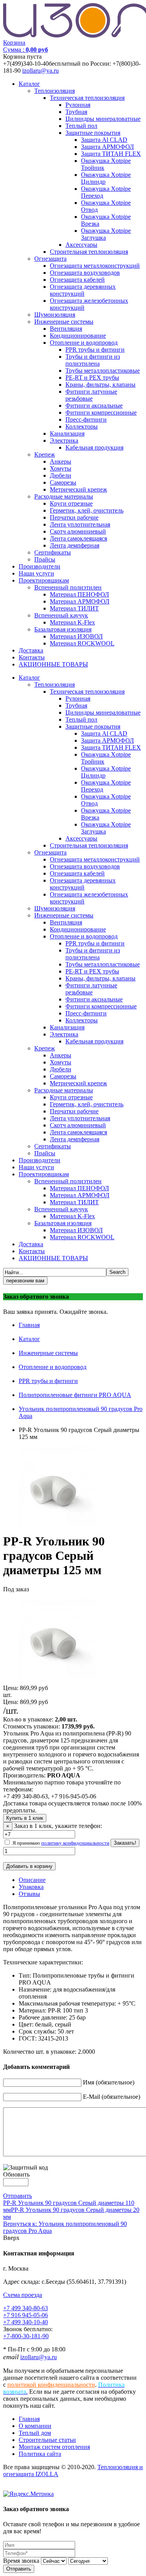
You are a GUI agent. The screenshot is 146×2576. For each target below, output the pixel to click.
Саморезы (63, 482)
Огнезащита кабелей (77, 280)
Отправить (18, 2196)
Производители (40, 566)
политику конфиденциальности (75, 1843)
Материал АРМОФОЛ (80, 601)
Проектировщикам (44, 580)
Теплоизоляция (55, 91)
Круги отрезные (71, 503)
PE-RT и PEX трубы (92, 378)
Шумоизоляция (55, 315)
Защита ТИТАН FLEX (111, 154)
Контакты (32, 657)
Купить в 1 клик (25, 1818)
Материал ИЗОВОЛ (76, 636)
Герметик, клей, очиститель (87, 510)
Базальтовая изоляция (63, 629)
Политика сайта (40, 2454)
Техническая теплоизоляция (87, 98)
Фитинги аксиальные (94, 405)
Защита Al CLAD (104, 140)
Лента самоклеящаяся (78, 538)
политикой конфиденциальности (51, 2385)
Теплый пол (81, 126)
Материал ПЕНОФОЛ (79, 594)
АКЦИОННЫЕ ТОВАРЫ (53, 664)
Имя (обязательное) (109, 2082)
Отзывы (29, 1894)
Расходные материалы (64, 496)
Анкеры (61, 461)
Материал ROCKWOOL (82, 643)
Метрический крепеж (78, 489)
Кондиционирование (78, 336)
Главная (29, 1325)
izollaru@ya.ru (40, 71)
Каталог (29, 84)
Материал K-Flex (72, 622)
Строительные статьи (47, 2440)
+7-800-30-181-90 (26, 2336)
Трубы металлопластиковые (103, 371)
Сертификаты (53, 552)
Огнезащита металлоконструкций (95, 266)
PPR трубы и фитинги (95, 350)
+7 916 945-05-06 (26, 2315)
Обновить (16, 2174)
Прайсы (45, 559)
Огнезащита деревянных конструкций (83, 290)
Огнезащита (50, 259)
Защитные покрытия (93, 133)
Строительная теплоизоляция (89, 252)
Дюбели (61, 475)
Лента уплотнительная (80, 524)
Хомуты (61, 468)
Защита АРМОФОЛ (107, 147)
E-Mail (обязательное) (112, 2097)
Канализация (67, 433)
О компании (35, 2426)
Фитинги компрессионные (101, 412)
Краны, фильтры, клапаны (100, 385)
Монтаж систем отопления (54, 2447)
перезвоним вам (25, 1281)
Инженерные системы (64, 322)
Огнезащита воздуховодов (85, 273)
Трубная (76, 112)
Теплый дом (35, 2433)
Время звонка (21, 2561)
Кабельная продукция (94, 447)
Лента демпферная (75, 545)
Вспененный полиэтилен (68, 587)
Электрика (64, 440)
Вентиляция (66, 329)
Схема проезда (23, 2295)
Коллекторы (82, 426)
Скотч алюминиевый (78, 531)
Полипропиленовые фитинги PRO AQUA (75, 1395)
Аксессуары (81, 245)
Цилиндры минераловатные (103, 119)
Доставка (31, 650)
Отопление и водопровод (84, 343)
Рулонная (78, 105)
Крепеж (45, 454)
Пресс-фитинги (86, 419)
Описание (32, 1880)
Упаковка (31, 1887)
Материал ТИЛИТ (74, 608)
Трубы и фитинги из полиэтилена (93, 360)
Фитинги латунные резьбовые (91, 395)
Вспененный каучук (61, 615)
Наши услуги (36, 573)
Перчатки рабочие (74, 517)
